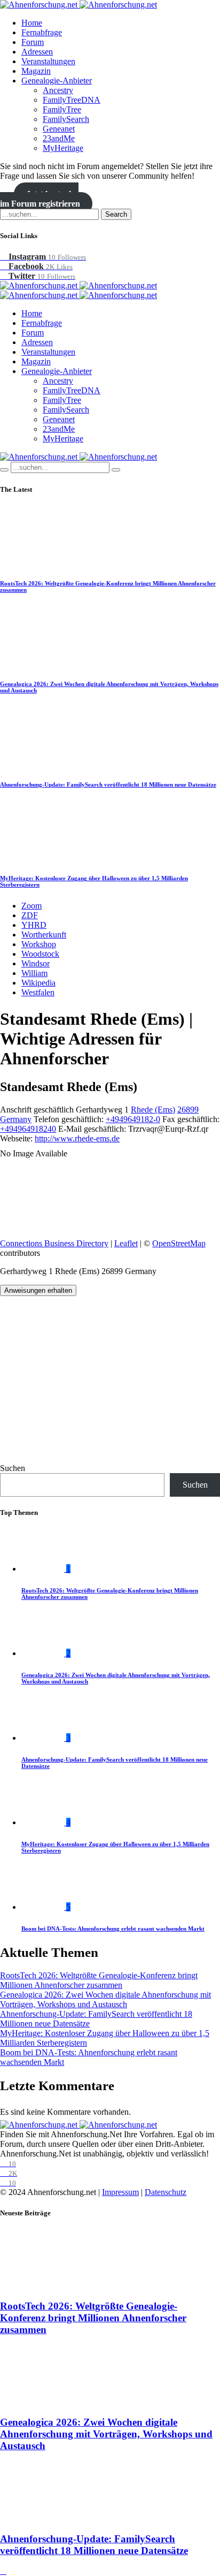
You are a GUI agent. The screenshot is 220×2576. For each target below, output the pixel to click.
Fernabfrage (42, 32)
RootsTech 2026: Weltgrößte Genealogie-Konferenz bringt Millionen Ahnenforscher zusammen (99, 1980)
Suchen (13, 1468)
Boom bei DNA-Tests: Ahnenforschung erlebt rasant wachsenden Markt (113, 1929)
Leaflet (126, 1243)
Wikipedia (38, 983)
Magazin (36, 71)
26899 (188, 1110)
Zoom (32, 906)
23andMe (59, 138)
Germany (16, 1119)
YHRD (34, 925)
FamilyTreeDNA (72, 100)
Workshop (39, 944)
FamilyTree (62, 109)
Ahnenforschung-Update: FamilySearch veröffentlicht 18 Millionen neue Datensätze (108, 784)
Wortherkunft (44, 935)
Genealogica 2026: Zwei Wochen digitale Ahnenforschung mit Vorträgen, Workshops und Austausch (105, 1999)
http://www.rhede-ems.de (77, 1138)
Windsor (36, 963)
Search (116, 214)
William (34, 973)
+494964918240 (28, 1129)
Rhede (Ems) (153, 1110)
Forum (33, 42)
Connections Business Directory (54, 1243)
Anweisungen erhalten (38, 1290)
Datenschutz (166, 2192)
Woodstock (40, 954)
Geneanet (59, 129)
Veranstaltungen (48, 61)
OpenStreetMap (179, 1243)
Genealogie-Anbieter (57, 81)
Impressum (120, 2192)
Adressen (37, 52)
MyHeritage (63, 148)
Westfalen (38, 992)
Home (32, 23)
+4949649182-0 (133, 1119)
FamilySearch (66, 119)
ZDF (30, 915)
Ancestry (58, 90)
